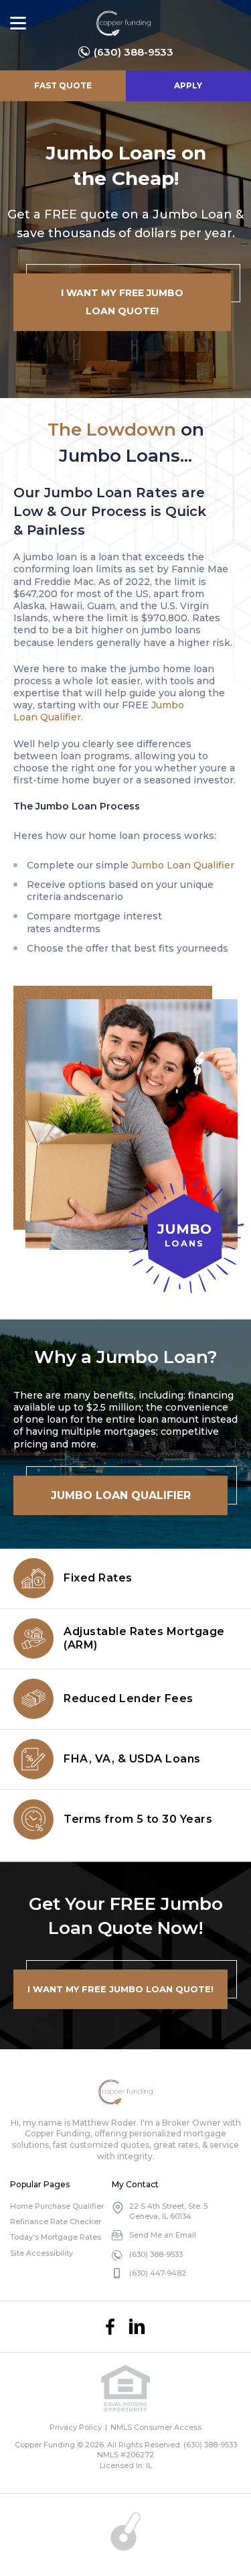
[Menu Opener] (18, 23)
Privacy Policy (76, 2427)
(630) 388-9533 (134, 52)
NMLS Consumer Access (156, 2427)
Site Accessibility (41, 2253)
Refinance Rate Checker (56, 2221)
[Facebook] (110, 2327)
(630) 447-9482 (158, 2273)
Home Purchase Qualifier (57, 2206)
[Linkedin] (137, 2327)
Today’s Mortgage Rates (56, 2237)
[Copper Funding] (123, 23)
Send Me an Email (163, 2235)
